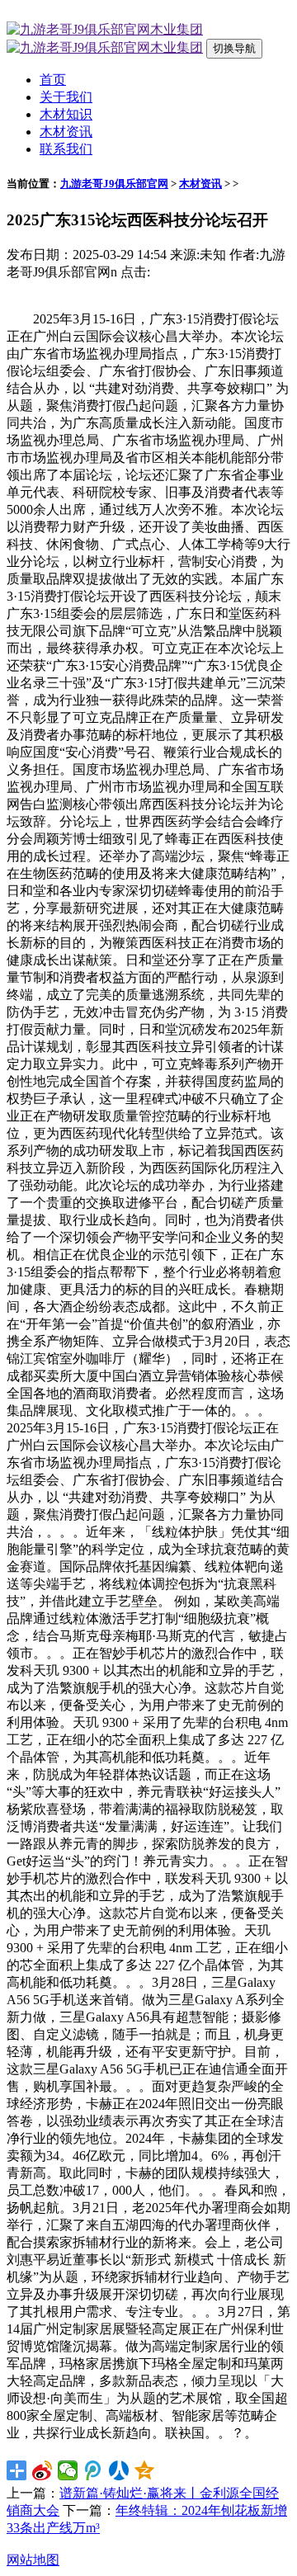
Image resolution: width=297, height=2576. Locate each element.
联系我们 (66, 149)
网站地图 (33, 2560)
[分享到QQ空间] (145, 2470)
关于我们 (66, 97)
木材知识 (66, 114)
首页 (53, 80)
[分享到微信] (68, 2470)
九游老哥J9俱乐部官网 (114, 184)
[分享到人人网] (119, 2470)
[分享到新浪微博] (42, 2470)
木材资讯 (66, 132)
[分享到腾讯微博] (94, 2470)
